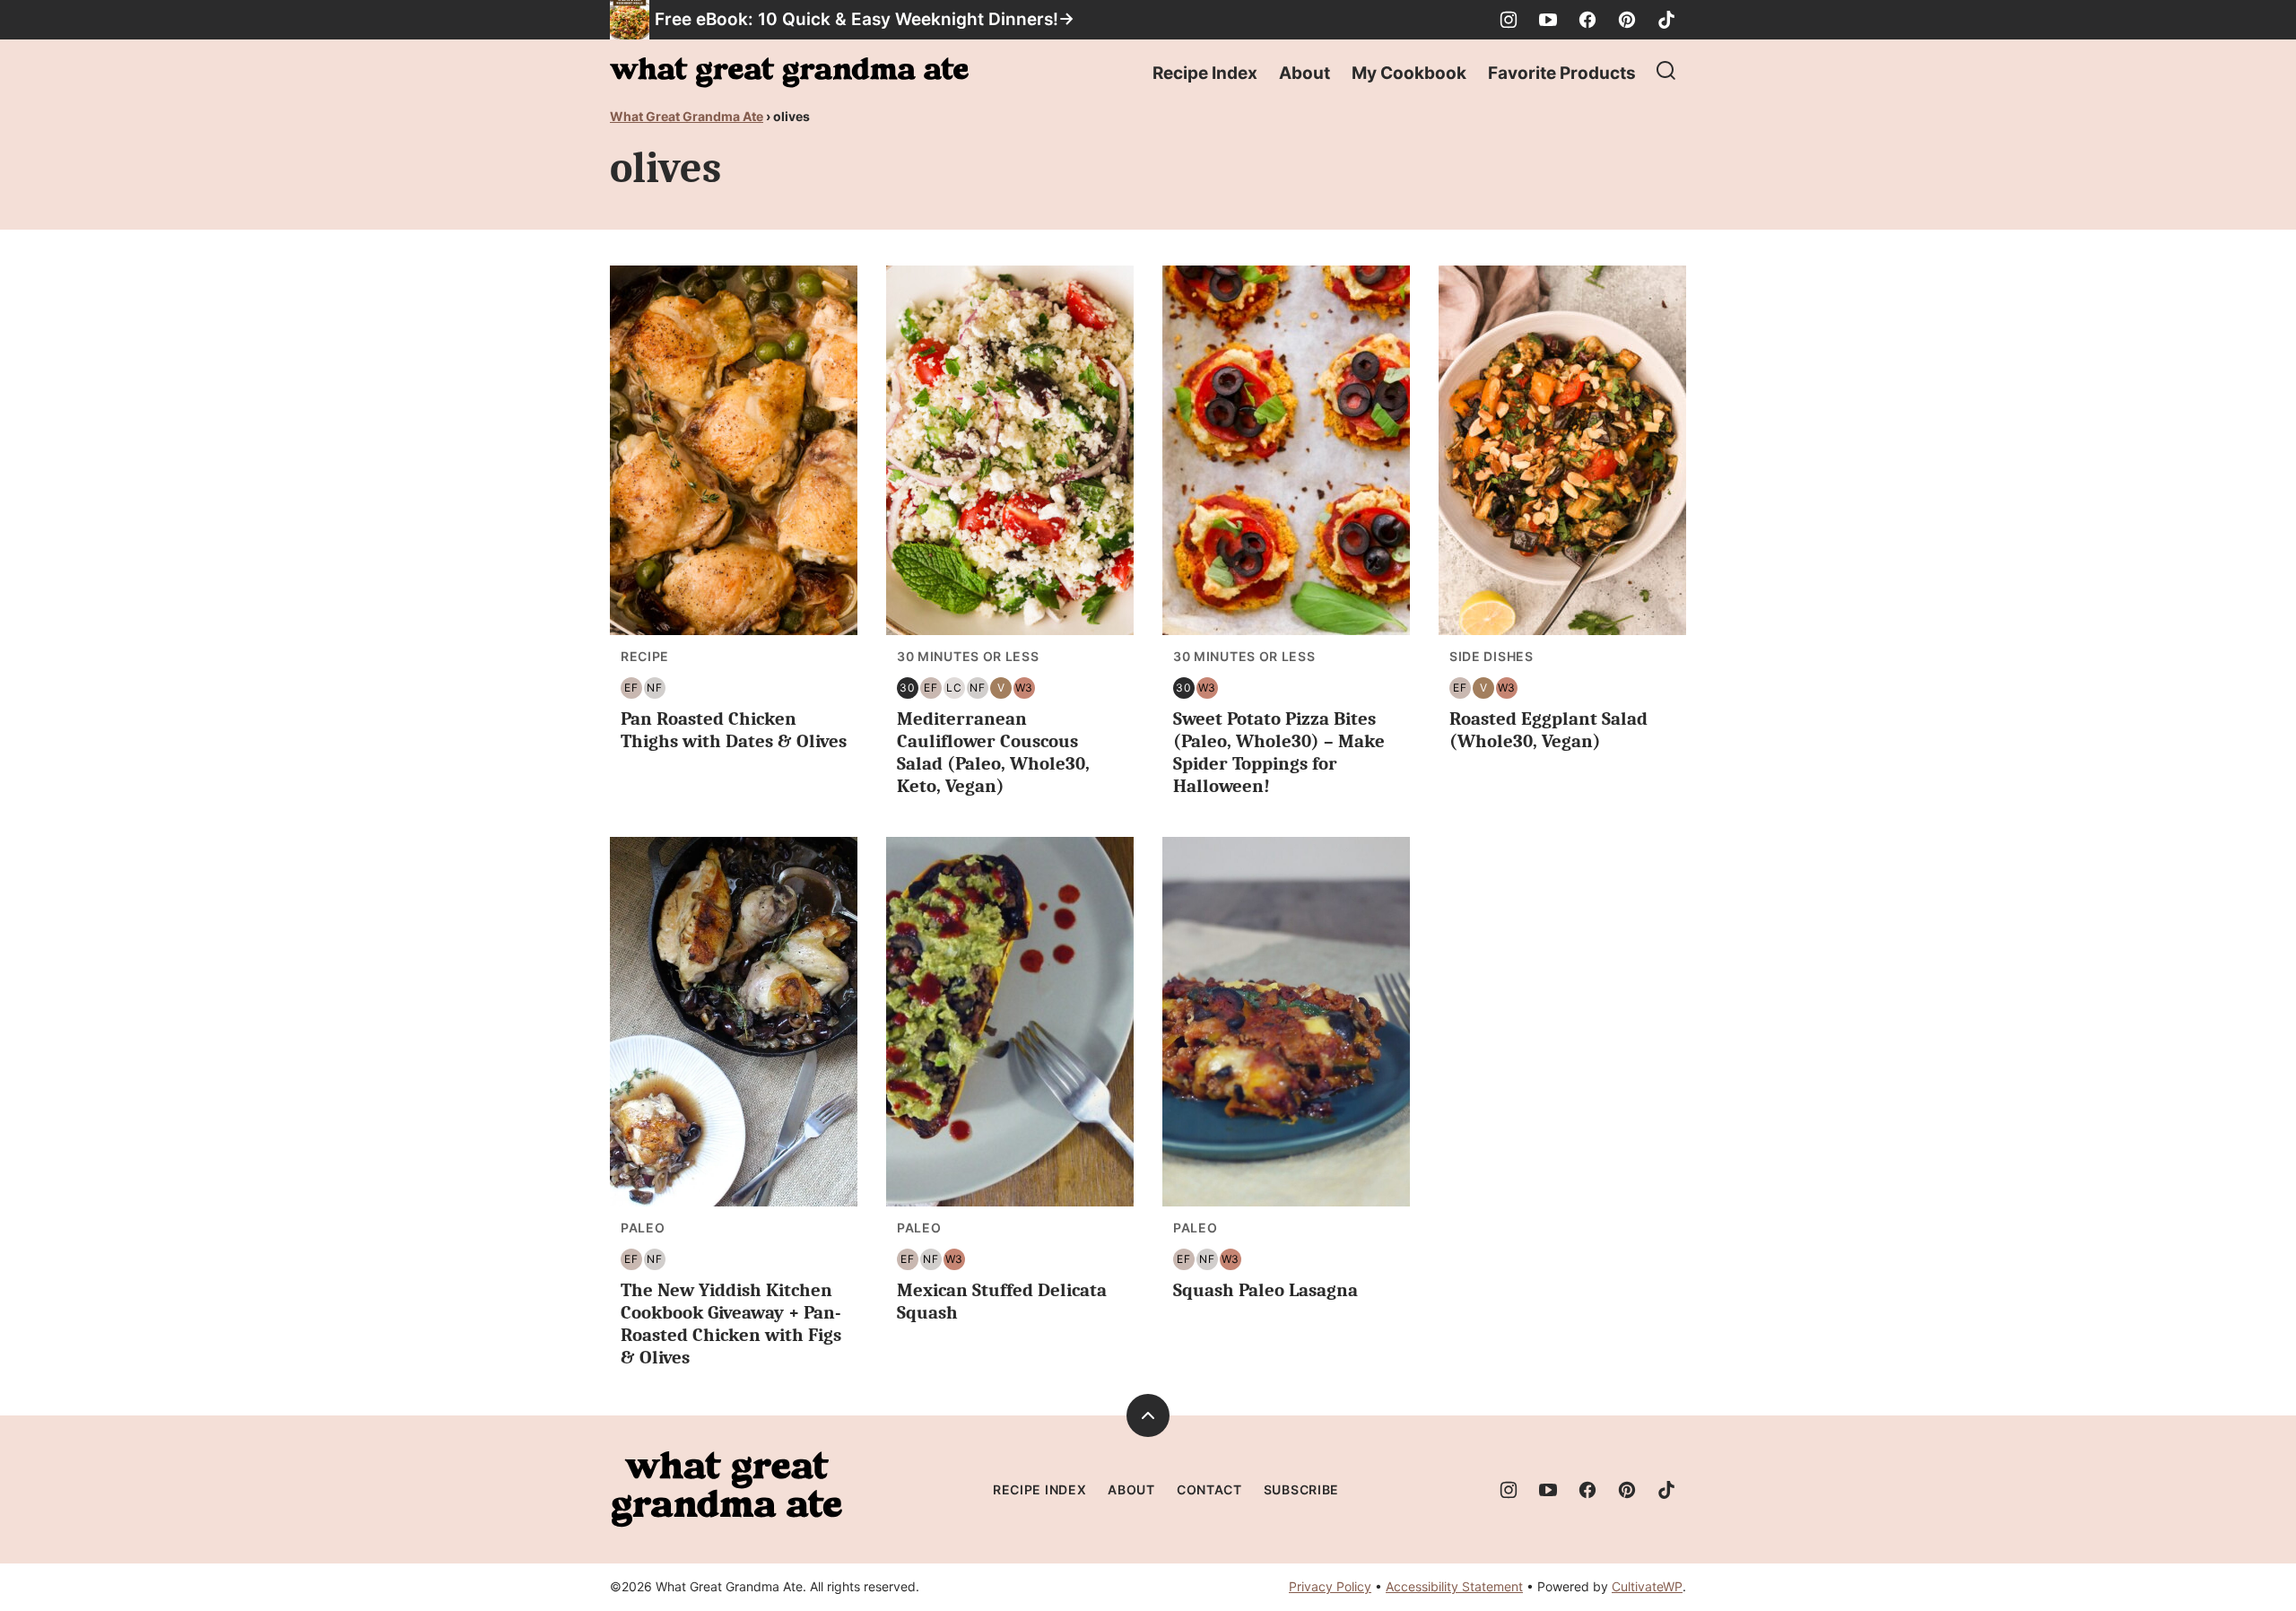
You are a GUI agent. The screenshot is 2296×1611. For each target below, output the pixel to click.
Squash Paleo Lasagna (1265, 1290)
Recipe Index (1205, 73)
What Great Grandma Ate (687, 116)
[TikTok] (1666, 20)
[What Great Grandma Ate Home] (789, 73)
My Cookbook (1409, 73)
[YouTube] (1548, 20)
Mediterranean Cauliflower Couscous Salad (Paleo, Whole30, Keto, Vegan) (993, 753)
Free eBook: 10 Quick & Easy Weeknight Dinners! (857, 19)
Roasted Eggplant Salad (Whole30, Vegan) (1548, 730)
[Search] (1666, 71)
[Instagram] (1509, 20)
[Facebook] (1587, 20)
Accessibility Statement (1454, 1586)
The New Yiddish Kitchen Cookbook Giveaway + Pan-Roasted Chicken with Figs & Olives (731, 1324)
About (1305, 73)
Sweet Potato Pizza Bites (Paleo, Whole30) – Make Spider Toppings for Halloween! (1279, 753)
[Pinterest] (1627, 20)
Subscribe (1301, 1489)
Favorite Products (1562, 73)
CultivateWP (1647, 1586)
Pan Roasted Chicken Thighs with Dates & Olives (734, 730)
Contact (1209, 1489)
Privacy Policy (1330, 1586)
